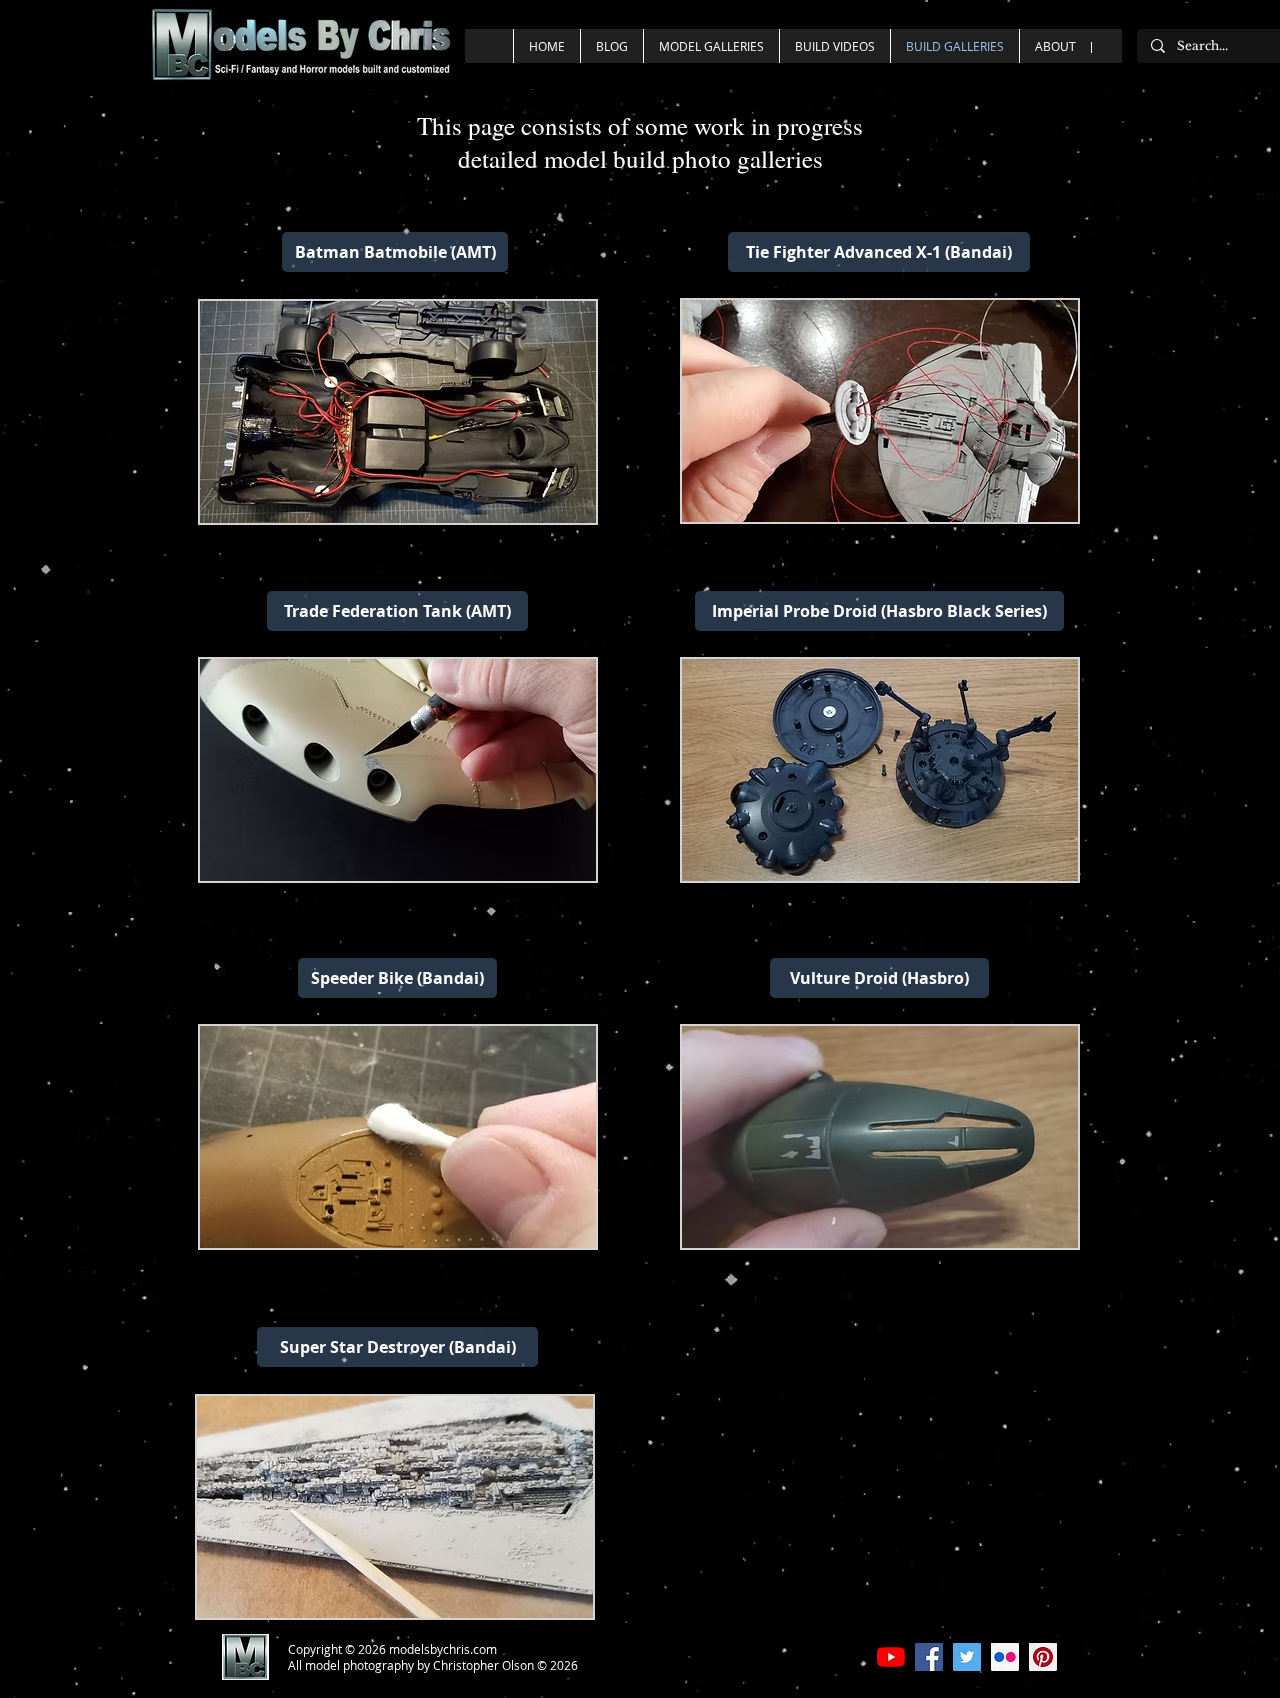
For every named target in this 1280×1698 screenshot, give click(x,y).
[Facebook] (929, 1657)
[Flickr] (1005, 1657)
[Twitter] (967, 1657)
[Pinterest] (1043, 1657)
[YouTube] (891, 1657)
